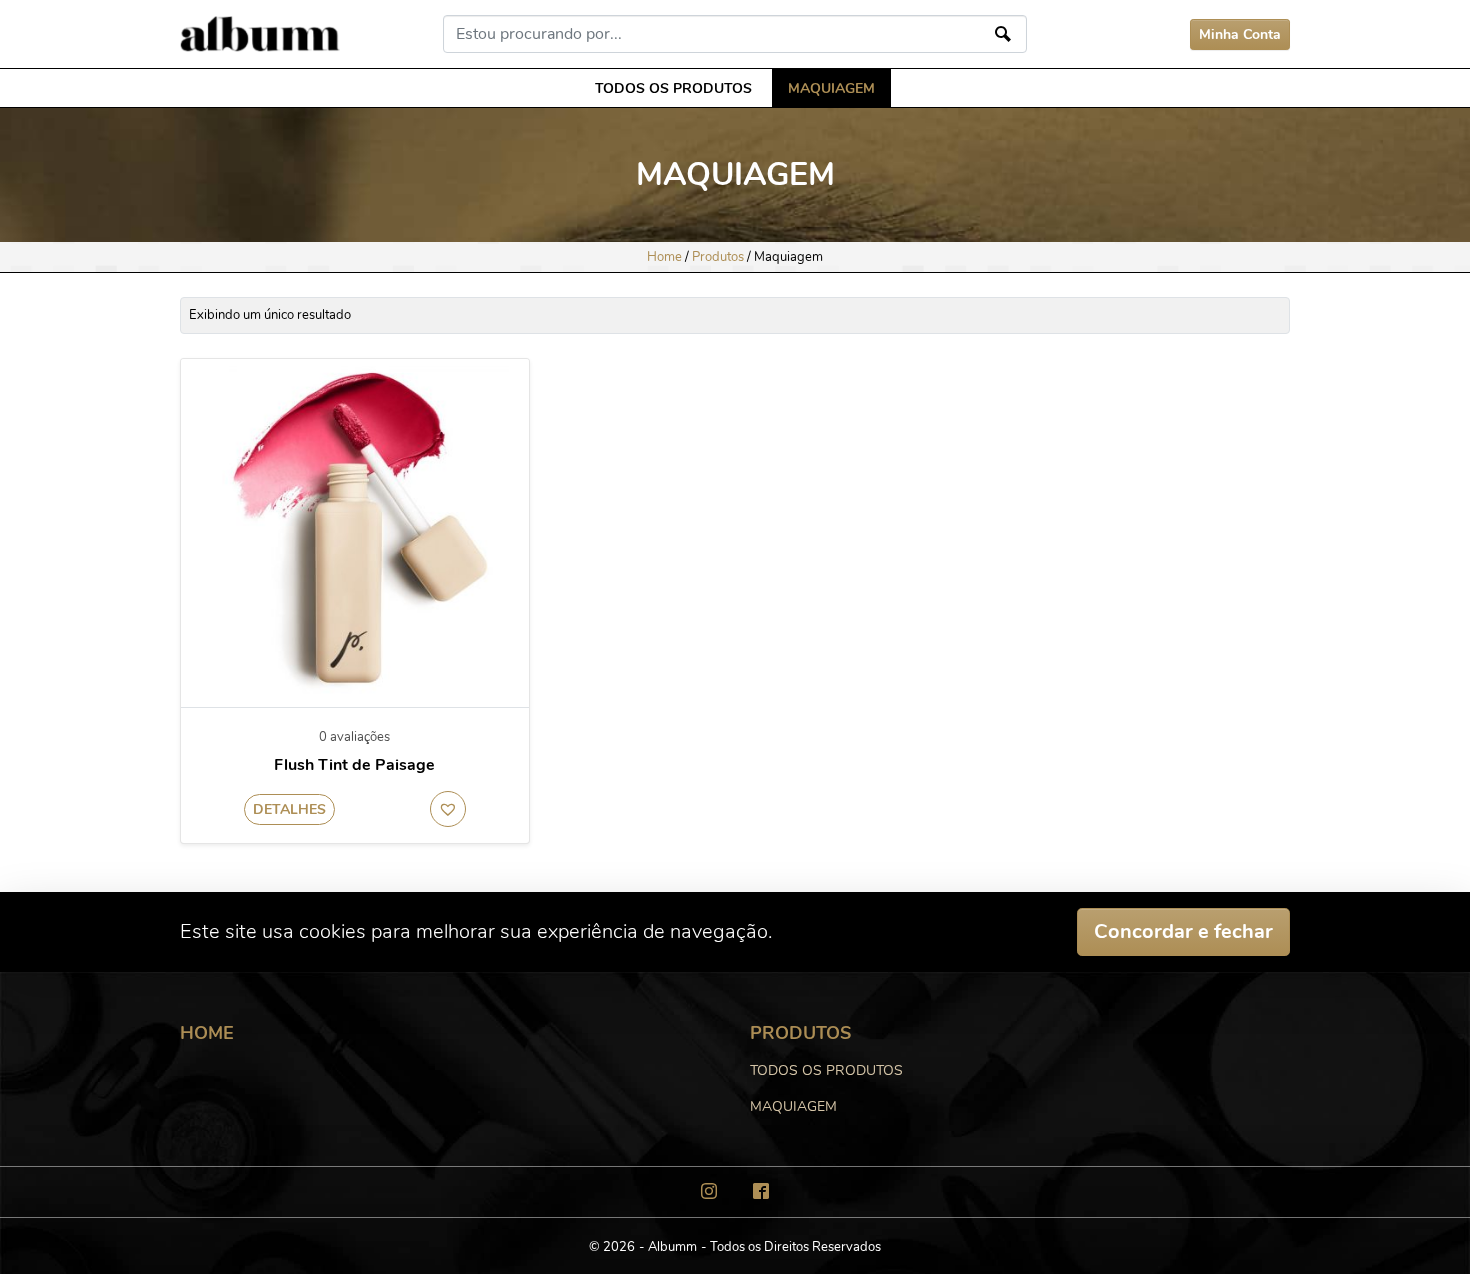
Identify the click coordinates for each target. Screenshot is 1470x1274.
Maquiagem (831, 88)
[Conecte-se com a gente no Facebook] (761, 1191)
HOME (207, 1033)
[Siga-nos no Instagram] (709, 1191)
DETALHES (289, 809)
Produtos (718, 257)
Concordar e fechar (1183, 931)
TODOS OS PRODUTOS (826, 1070)
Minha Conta (1240, 34)
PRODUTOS (800, 1033)
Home (664, 257)
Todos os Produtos (673, 88)
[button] (448, 809)
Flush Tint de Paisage (354, 765)
